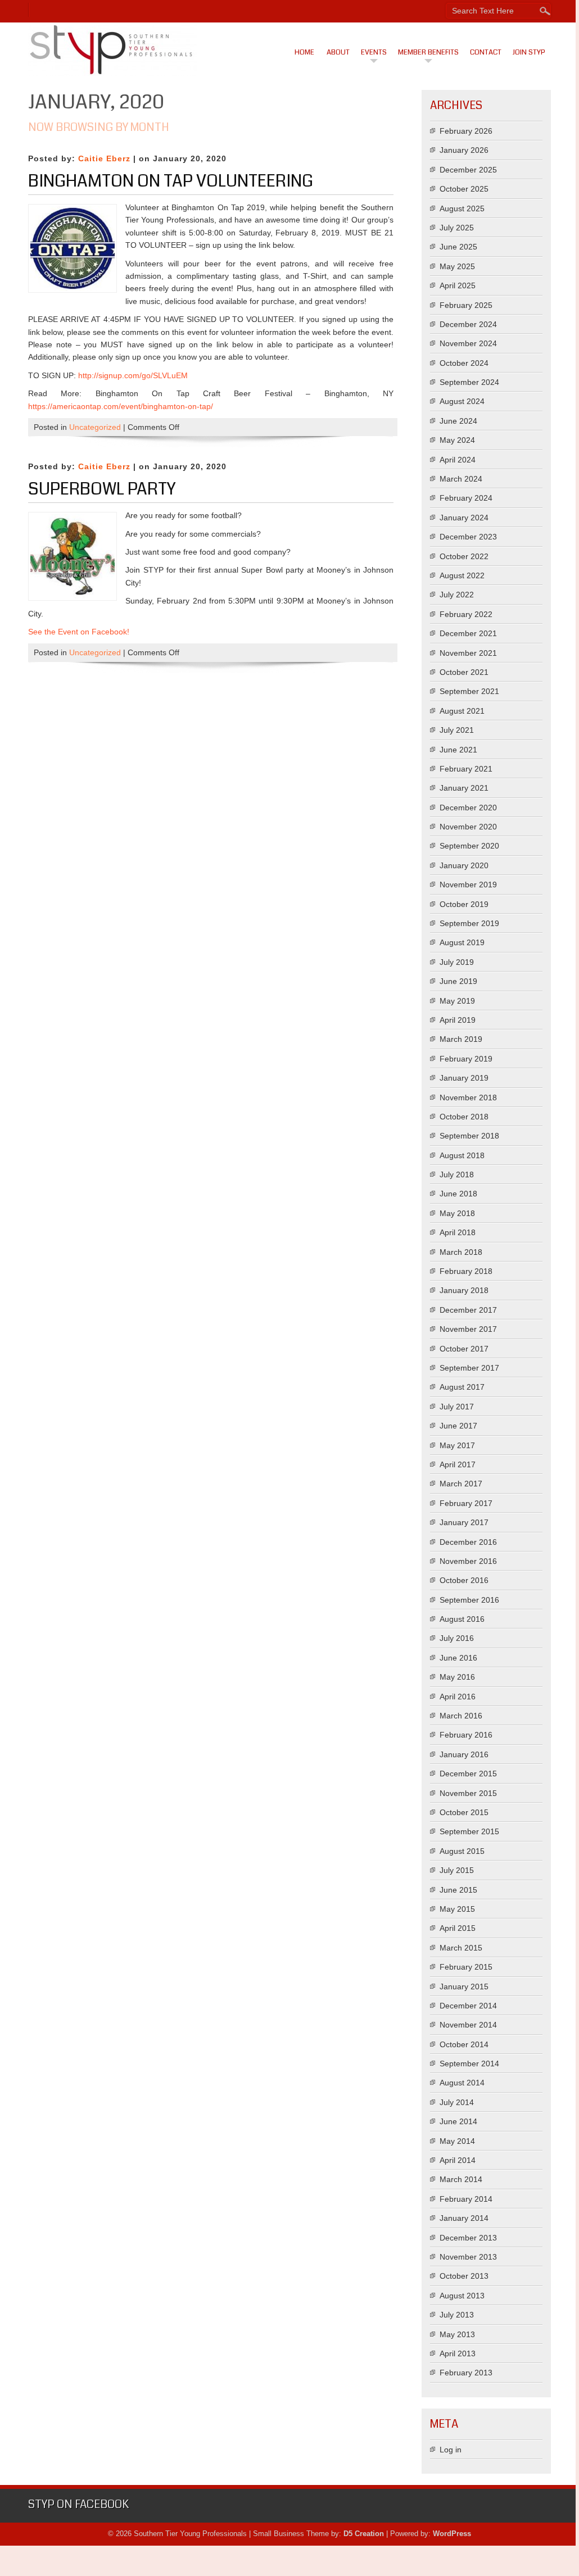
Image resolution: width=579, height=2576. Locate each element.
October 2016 (464, 1580)
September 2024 (469, 382)
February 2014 (466, 2199)
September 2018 (469, 1136)
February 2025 (466, 305)
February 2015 (466, 1967)
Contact (486, 52)
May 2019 (457, 1001)
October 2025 (464, 189)
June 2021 (458, 750)
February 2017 (466, 1503)
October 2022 (464, 556)
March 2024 (461, 479)
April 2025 (458, 285)
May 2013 (457, 2334)
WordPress (452, 2534)
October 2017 (464, 1349)
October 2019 (464, 904)
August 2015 (462, 1851)
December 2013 (468, 2238)
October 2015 (464, 1812)
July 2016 (457, 1638)
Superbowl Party (102, 489)
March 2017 (461, 1484)
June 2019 (458, 981)
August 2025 (462, 208)
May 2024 (457, 440)
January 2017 (464, 1522)
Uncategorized (95, 427)
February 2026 (466, 131)
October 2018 (464, 1117)
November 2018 (468, 1097)
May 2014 (457, 2141)
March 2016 (461, 1716)
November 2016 (468, 1561)
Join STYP (529, 52)
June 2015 (458, 1890)
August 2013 (462, 2296)
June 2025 (458, 247)
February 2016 (466, 1735)
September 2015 (469, 1831)
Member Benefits (428, 52)
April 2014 (458, 2160)
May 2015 (457, 1909)
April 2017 (458, 1464)
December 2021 (468, 633)
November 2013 (468, 2257)
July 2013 (457, 2315)
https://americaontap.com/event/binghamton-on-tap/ (121, 406)
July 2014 (457, 2102)
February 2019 (466, 1059)
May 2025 (457, 266)
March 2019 (461, 1039)
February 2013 (466, 2373)
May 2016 (457, 1677)
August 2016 (462, 1619)
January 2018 (464, 1290)
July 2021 (457, 730)
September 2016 (469, 1600)
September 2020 (469, 846)
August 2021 (462, 711)
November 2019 (468, 885)
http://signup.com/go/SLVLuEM (133, 375)
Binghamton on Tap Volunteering (171, 181)
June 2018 (458, 1194)
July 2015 (457, 1870)
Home (304, 52)
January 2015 (464, 1987)
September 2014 (469, 2063)
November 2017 (468, 1329)
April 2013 (458, 2353)
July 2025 (457, 228)
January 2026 (464, 150)
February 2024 (466, 498)
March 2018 (461, 1252)
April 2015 (458, 1928)
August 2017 (462, 1387)
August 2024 (462, 401)
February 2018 (466, 1271)
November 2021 (468, 653)
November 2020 (468, 827)
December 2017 (468, 1310)
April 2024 (458, 460)
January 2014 (464, 2218)
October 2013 (464, 2276)
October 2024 (464, 363)
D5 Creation (364, 2534)
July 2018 (457, 1174)
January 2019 (464, 1078)
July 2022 (457, 595)
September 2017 (469, 1368)
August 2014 (462, 2083)
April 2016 (458, 1697)
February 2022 (466, 614)
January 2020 (464, 865)
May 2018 (457, 1213)
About (338, 52)
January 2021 (464, 788)
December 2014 (468, 2006)
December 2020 (468, 808)
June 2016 (458, 1658)
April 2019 (458, 1020)
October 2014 (464, 2044)
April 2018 (458, 1232)
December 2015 (468, 1774)
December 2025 (468, 170)
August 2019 (462, 942)
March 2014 (461, 2179)
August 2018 (462, 1155)
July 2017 (457, 1407)
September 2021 (469, 691)
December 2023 (468, 537)
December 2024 (468, 324)
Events (374, 52)
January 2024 (464, 518)
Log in (451, 2450)
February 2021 (466, 769)
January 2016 (464, 1754)
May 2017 (457, 1445)
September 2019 (469, 923)
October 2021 (464, 672)
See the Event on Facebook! (79, 632)
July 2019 (457, 962)
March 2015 (461, 1948)
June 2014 (458, 2121)
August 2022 (462, 575)
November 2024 (468, 343)
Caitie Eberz (104, 158)
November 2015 (468, 1793)
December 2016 (468, 1542)
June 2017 (458, 1426)
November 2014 (468, 2025)
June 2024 (458, 421)
